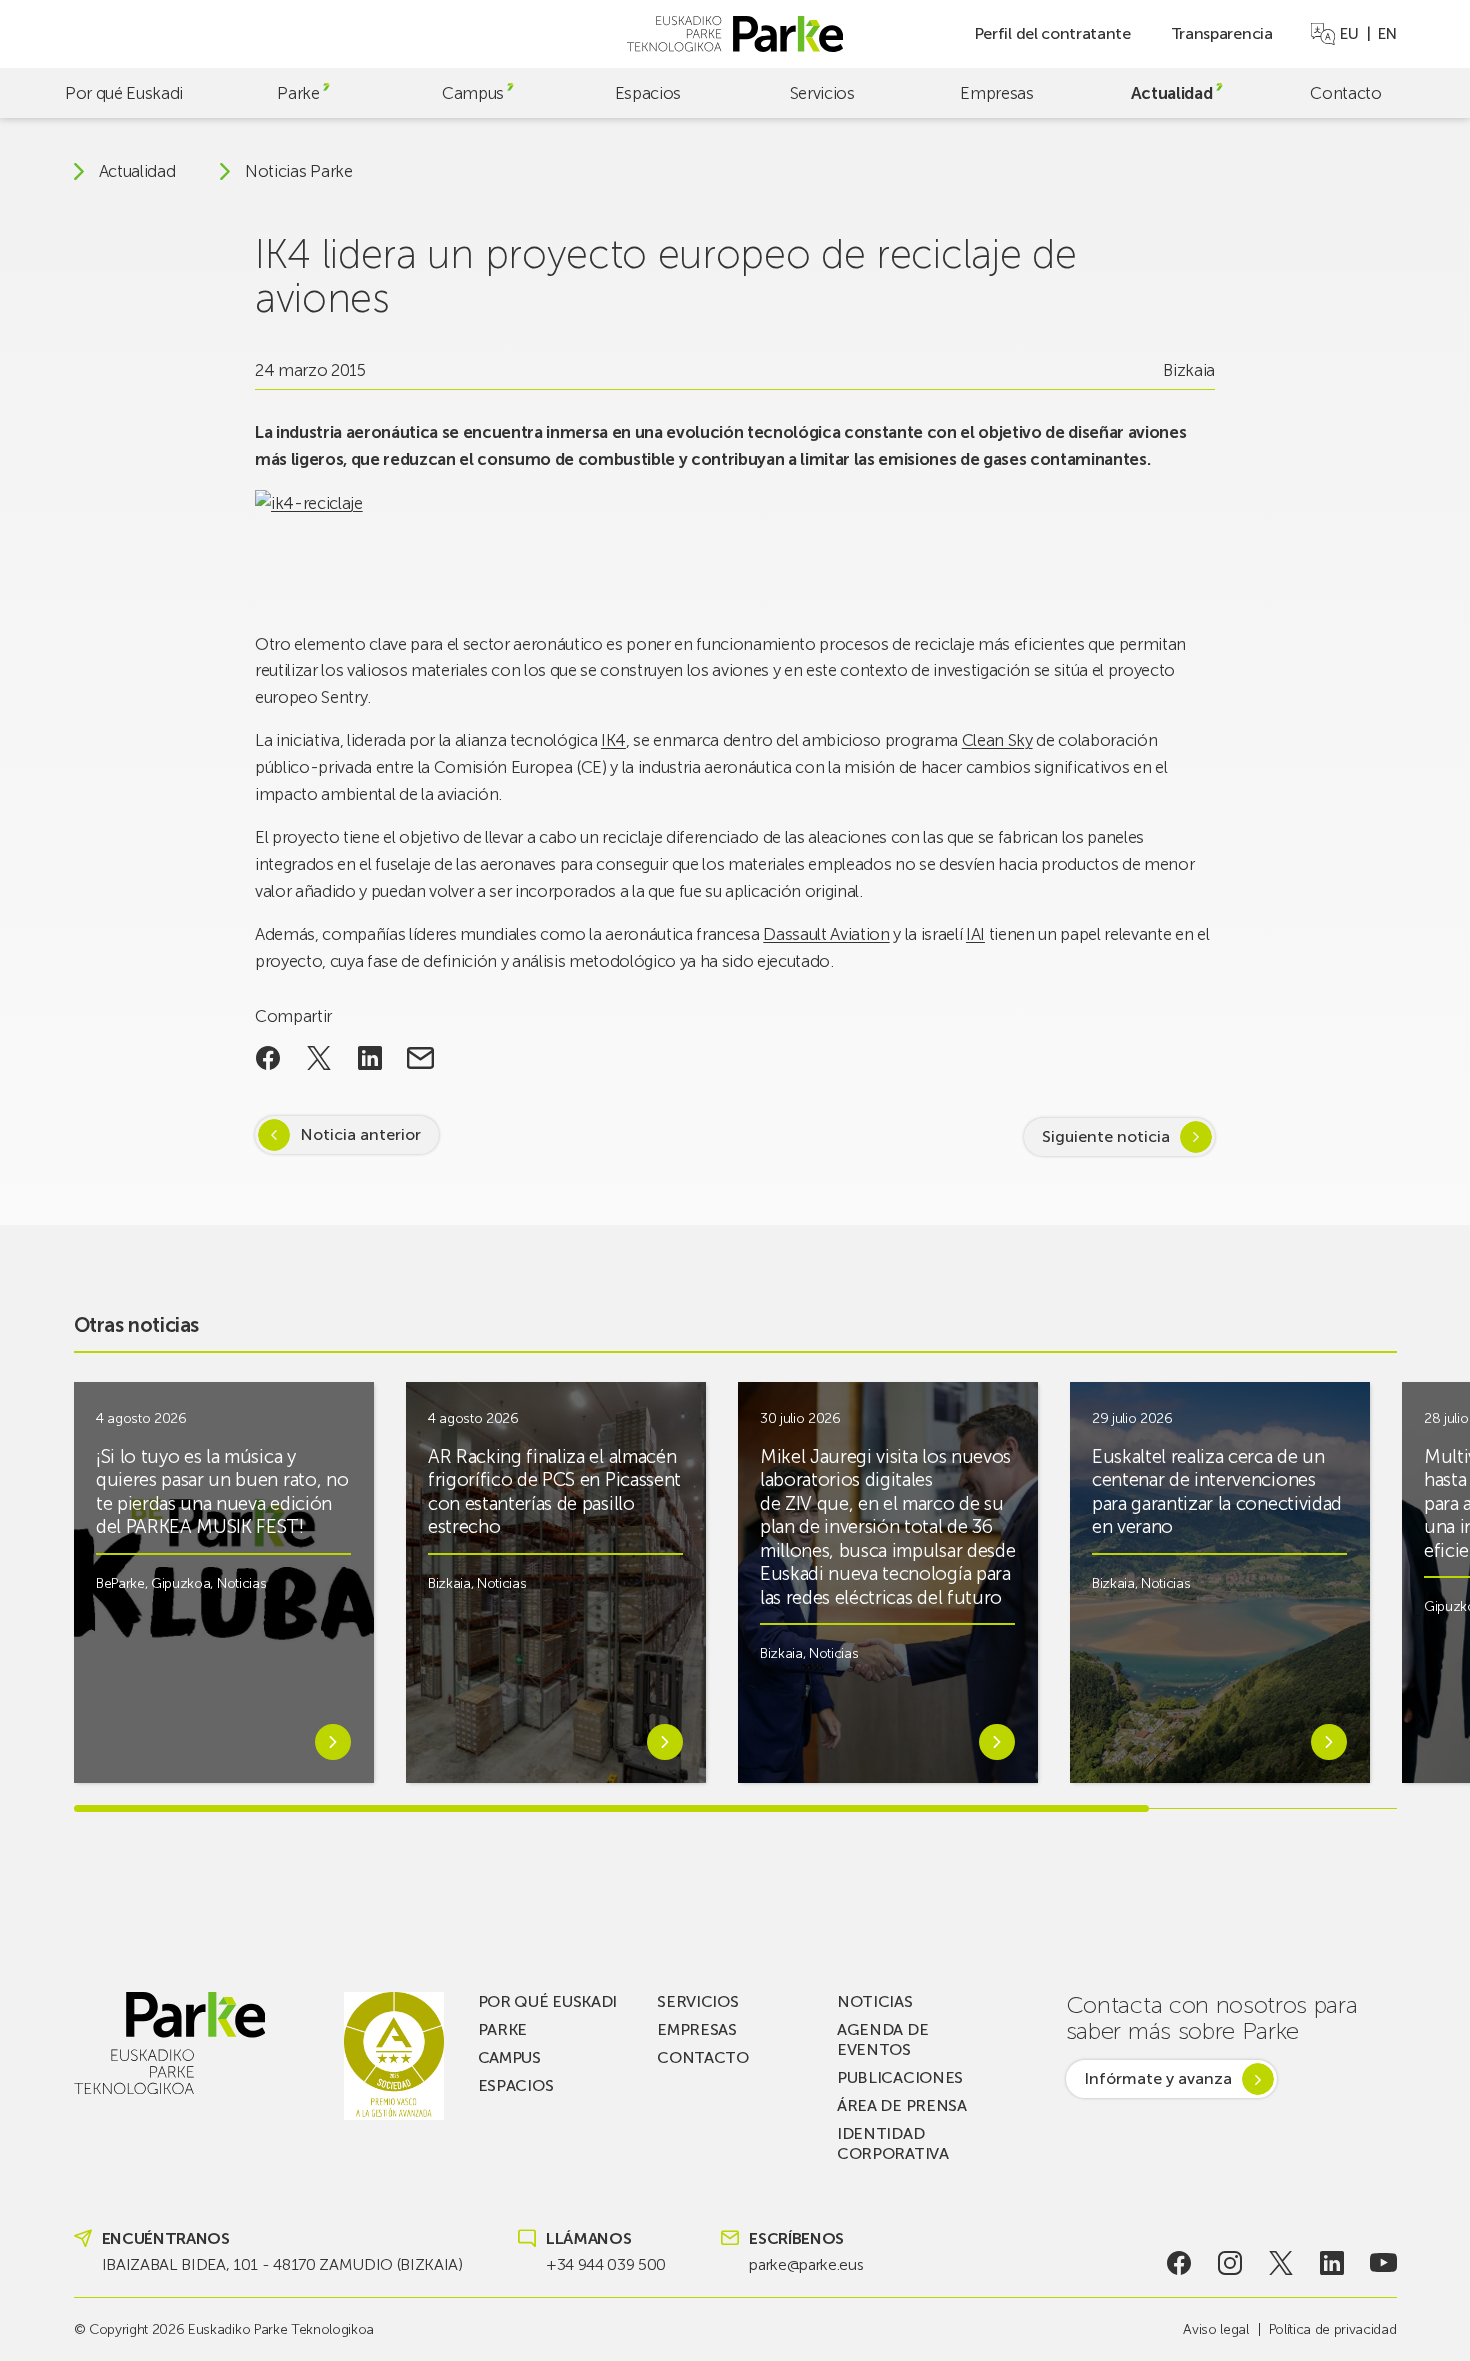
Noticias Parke (299, 171)
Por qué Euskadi (124, 93)
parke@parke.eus (806, 2264)
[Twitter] (1281, 2263)
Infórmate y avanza (1158, 2078)
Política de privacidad (1333, 2329)
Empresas (996, 93)
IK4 (613, 740)
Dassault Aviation (826, 934)
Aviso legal (1215, 2329)
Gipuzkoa (180, 1583)
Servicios (822, 93)
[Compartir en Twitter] (319, 1058)
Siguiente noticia (1106, 1136)
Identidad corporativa (892, 2143)
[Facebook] (1178, 2263)
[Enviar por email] (420, 1058)
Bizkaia (1189, 370)
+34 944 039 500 (606, 2264)
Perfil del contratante (1052, 33)
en (1387, 34)
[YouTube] (1383, 2263)
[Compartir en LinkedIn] (369, 1058)
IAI (975, 934)
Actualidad (1172, 93)
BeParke (120, 1583)
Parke (298, 93)
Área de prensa (902, 2105)
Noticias (241, 1583)
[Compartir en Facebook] (268, 1058)
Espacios (648, 93)
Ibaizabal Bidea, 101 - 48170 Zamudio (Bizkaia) (282, 2264)
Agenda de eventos (882, 2039)
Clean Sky (997, 740)
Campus (473, 93)
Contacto (1345, 93)
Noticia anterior (360, 1134)
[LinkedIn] (1332, 2263)
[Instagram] (1229, 2263)
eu (1349, 34)
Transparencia (1222, 33)
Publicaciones (900, 2077)
